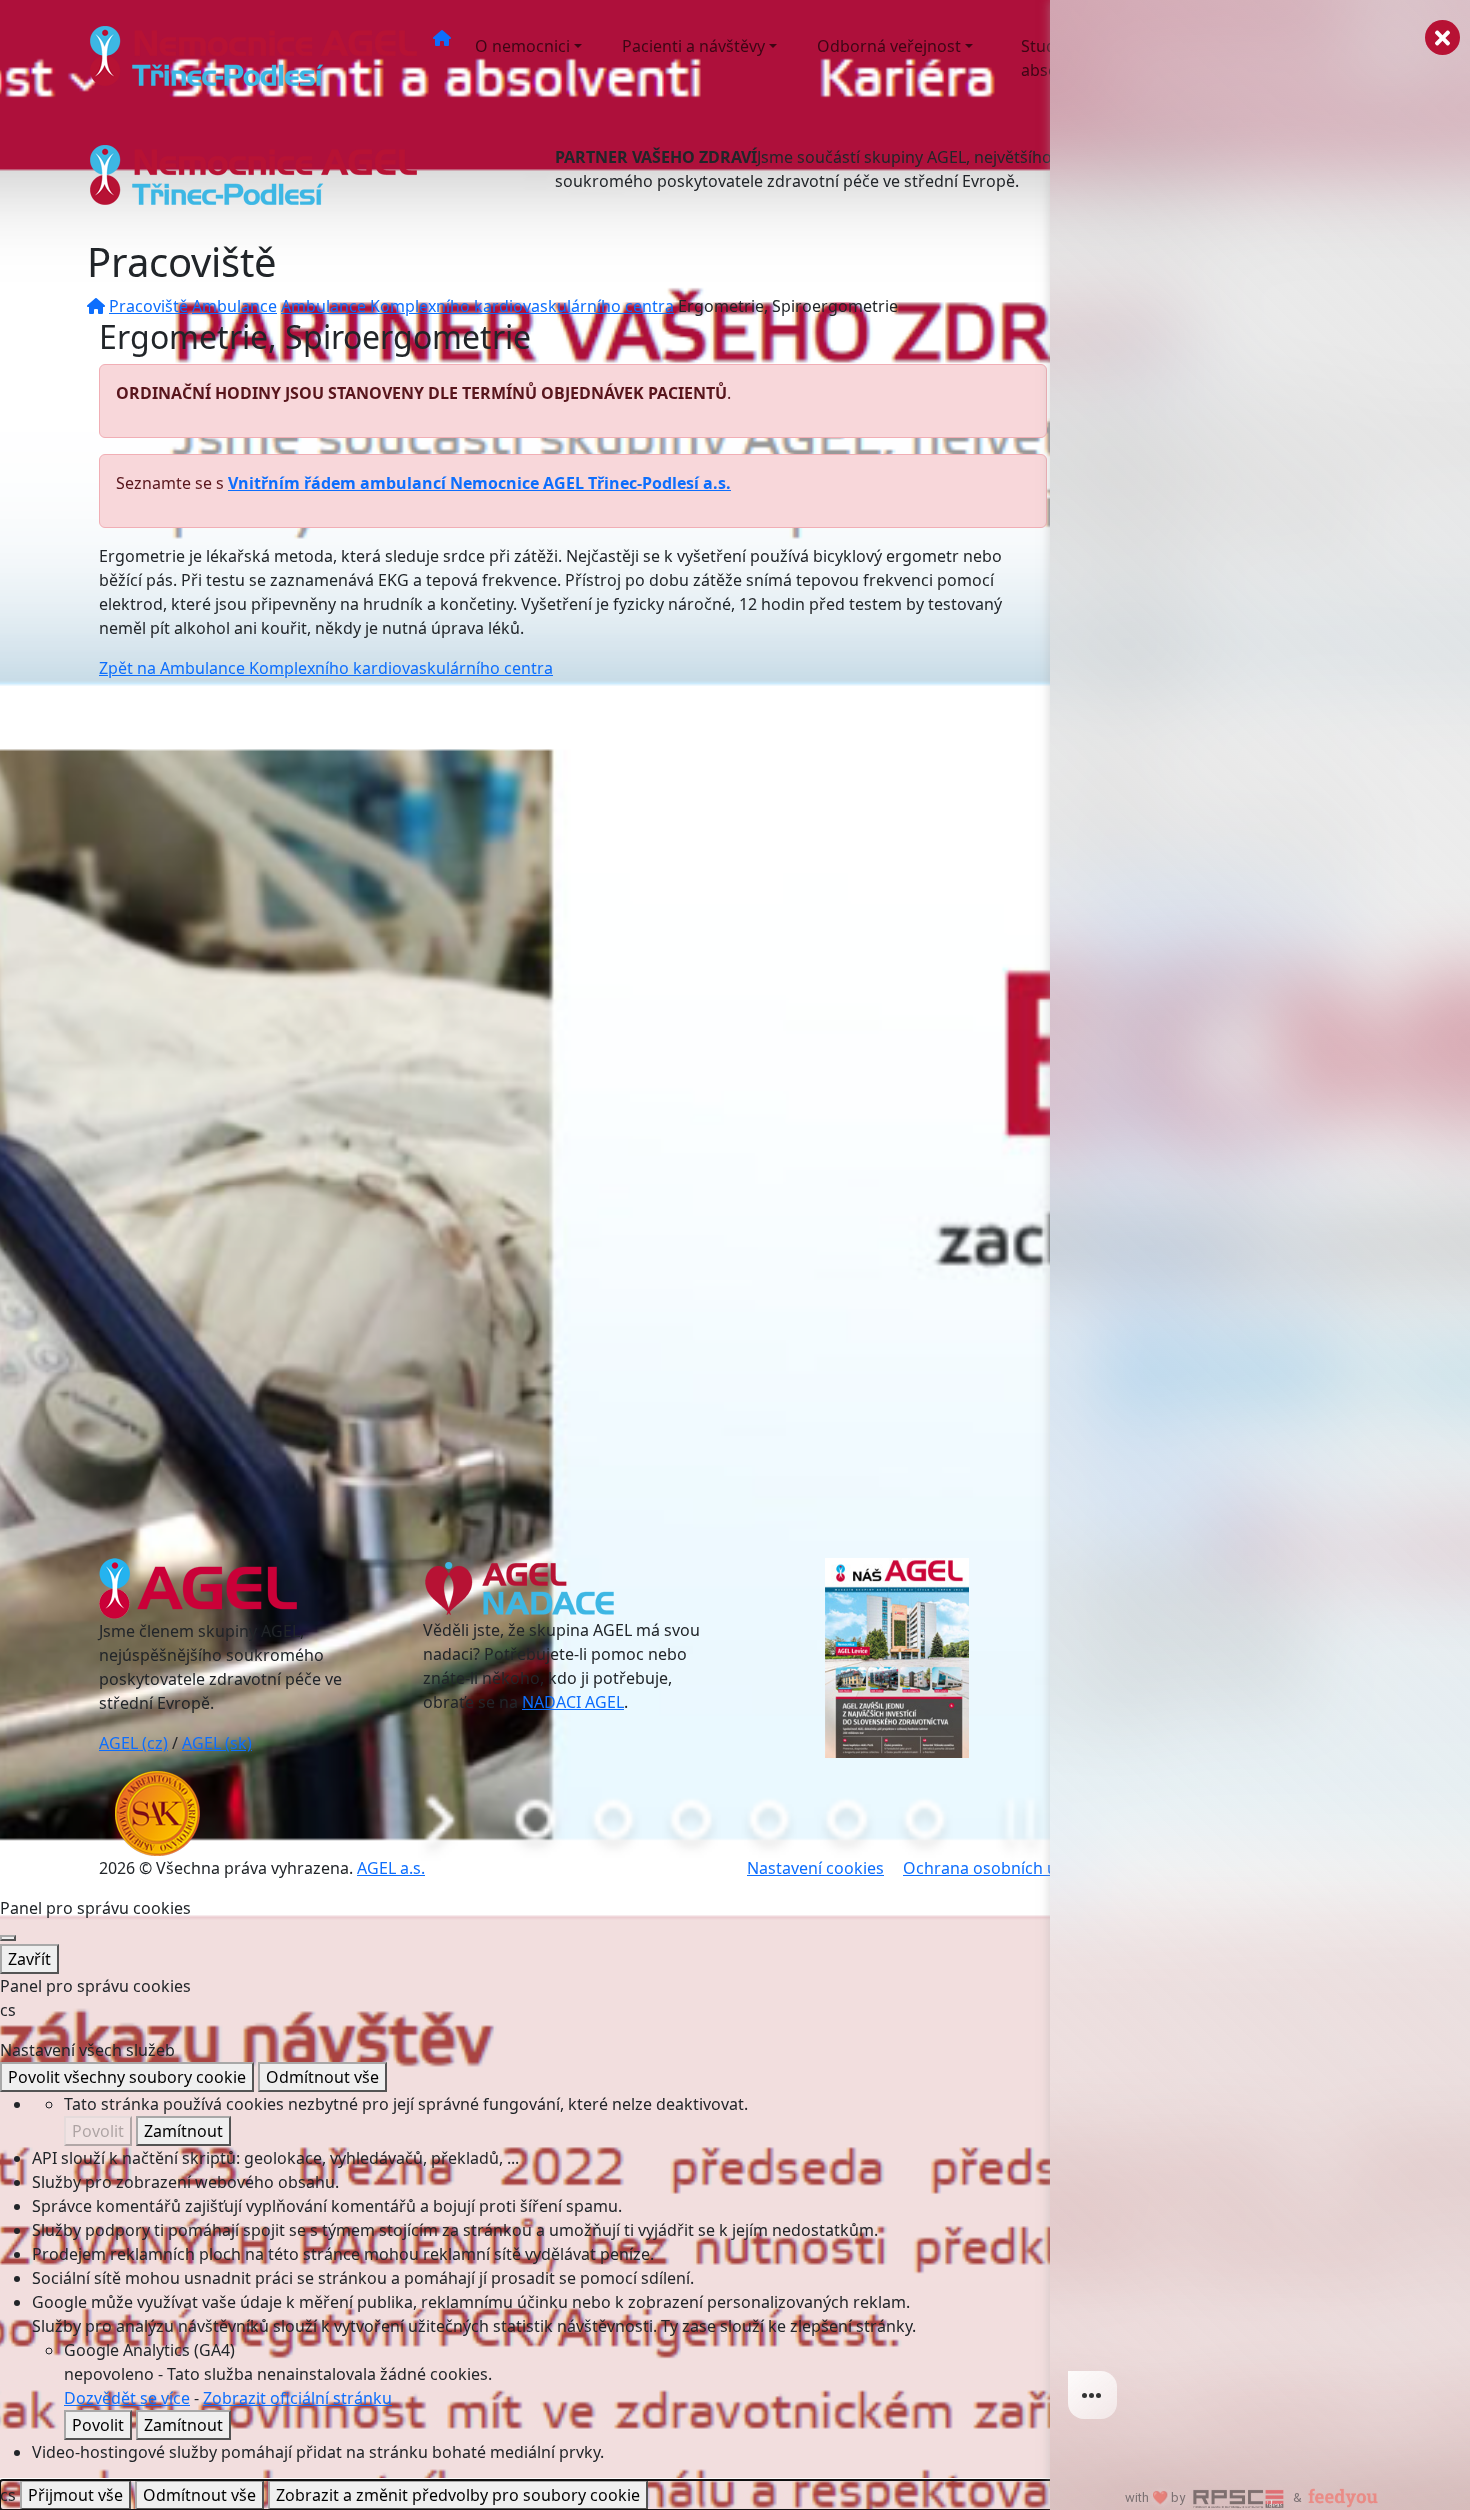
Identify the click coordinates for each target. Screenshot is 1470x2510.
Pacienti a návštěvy (693, 46)
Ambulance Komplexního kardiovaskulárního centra (477, 306)
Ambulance (234, 306)
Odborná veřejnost (889, 46)
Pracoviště (148, 306)
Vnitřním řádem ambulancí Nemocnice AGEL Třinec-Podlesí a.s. (479, 483)
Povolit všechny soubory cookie (127, 2077)
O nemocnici (522, 46)
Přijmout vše (75, 2495)
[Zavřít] (8, 1938)
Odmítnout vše (322, 2077)
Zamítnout (183, 2131)
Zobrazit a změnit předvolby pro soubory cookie (458, 2495)
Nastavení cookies (815, 1868)
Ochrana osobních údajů (996, 1868)
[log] (1260, 1223)
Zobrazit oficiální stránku (297, 2398)
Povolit (98, 2131)
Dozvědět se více (127, 2398)
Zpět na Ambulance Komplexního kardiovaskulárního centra (326, 668)
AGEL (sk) (217, 1743)
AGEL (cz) (133, 1743)
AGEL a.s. (391, 1868)
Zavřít (29, 1959)
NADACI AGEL (573, 1702)
